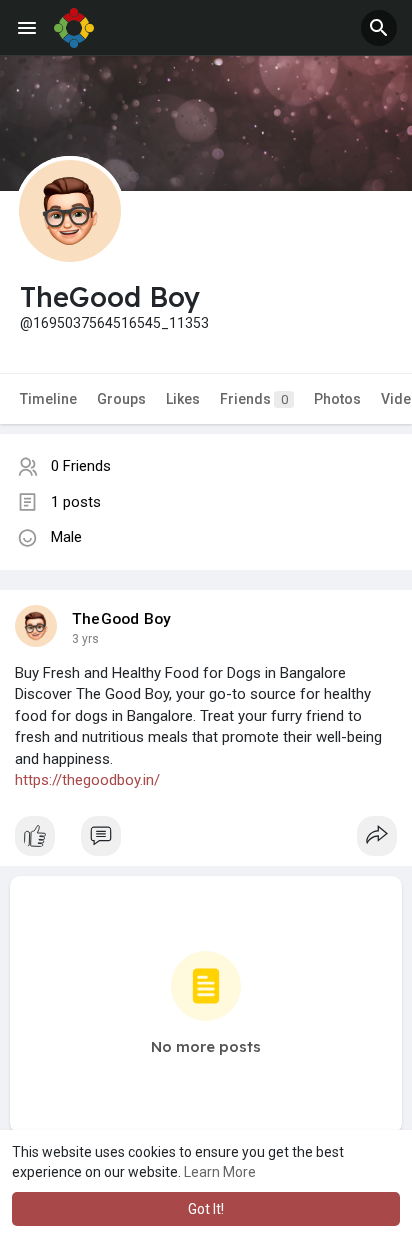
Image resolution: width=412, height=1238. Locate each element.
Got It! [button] (206, 1209)
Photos (337, 399)
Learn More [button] (220, 1172)
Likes (183, 399)
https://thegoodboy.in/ (87, 780)
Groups (121, 399)
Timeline (48, 399)
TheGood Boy (121, 619)
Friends (254, 399)
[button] (379, 28)
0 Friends (81, 466)
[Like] (206, 841)
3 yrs (85, 639)
